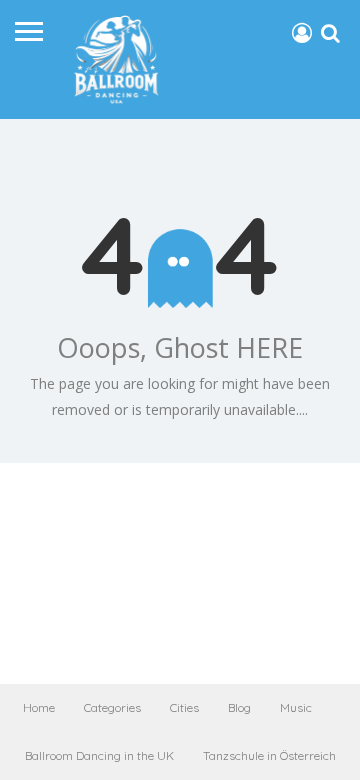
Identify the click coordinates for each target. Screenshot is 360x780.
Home (39, 707)
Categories (112, 707)
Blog (239, 707)
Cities (184, 707)
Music (296, 707)
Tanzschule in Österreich (269, 755)
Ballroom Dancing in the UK (99, 755)
